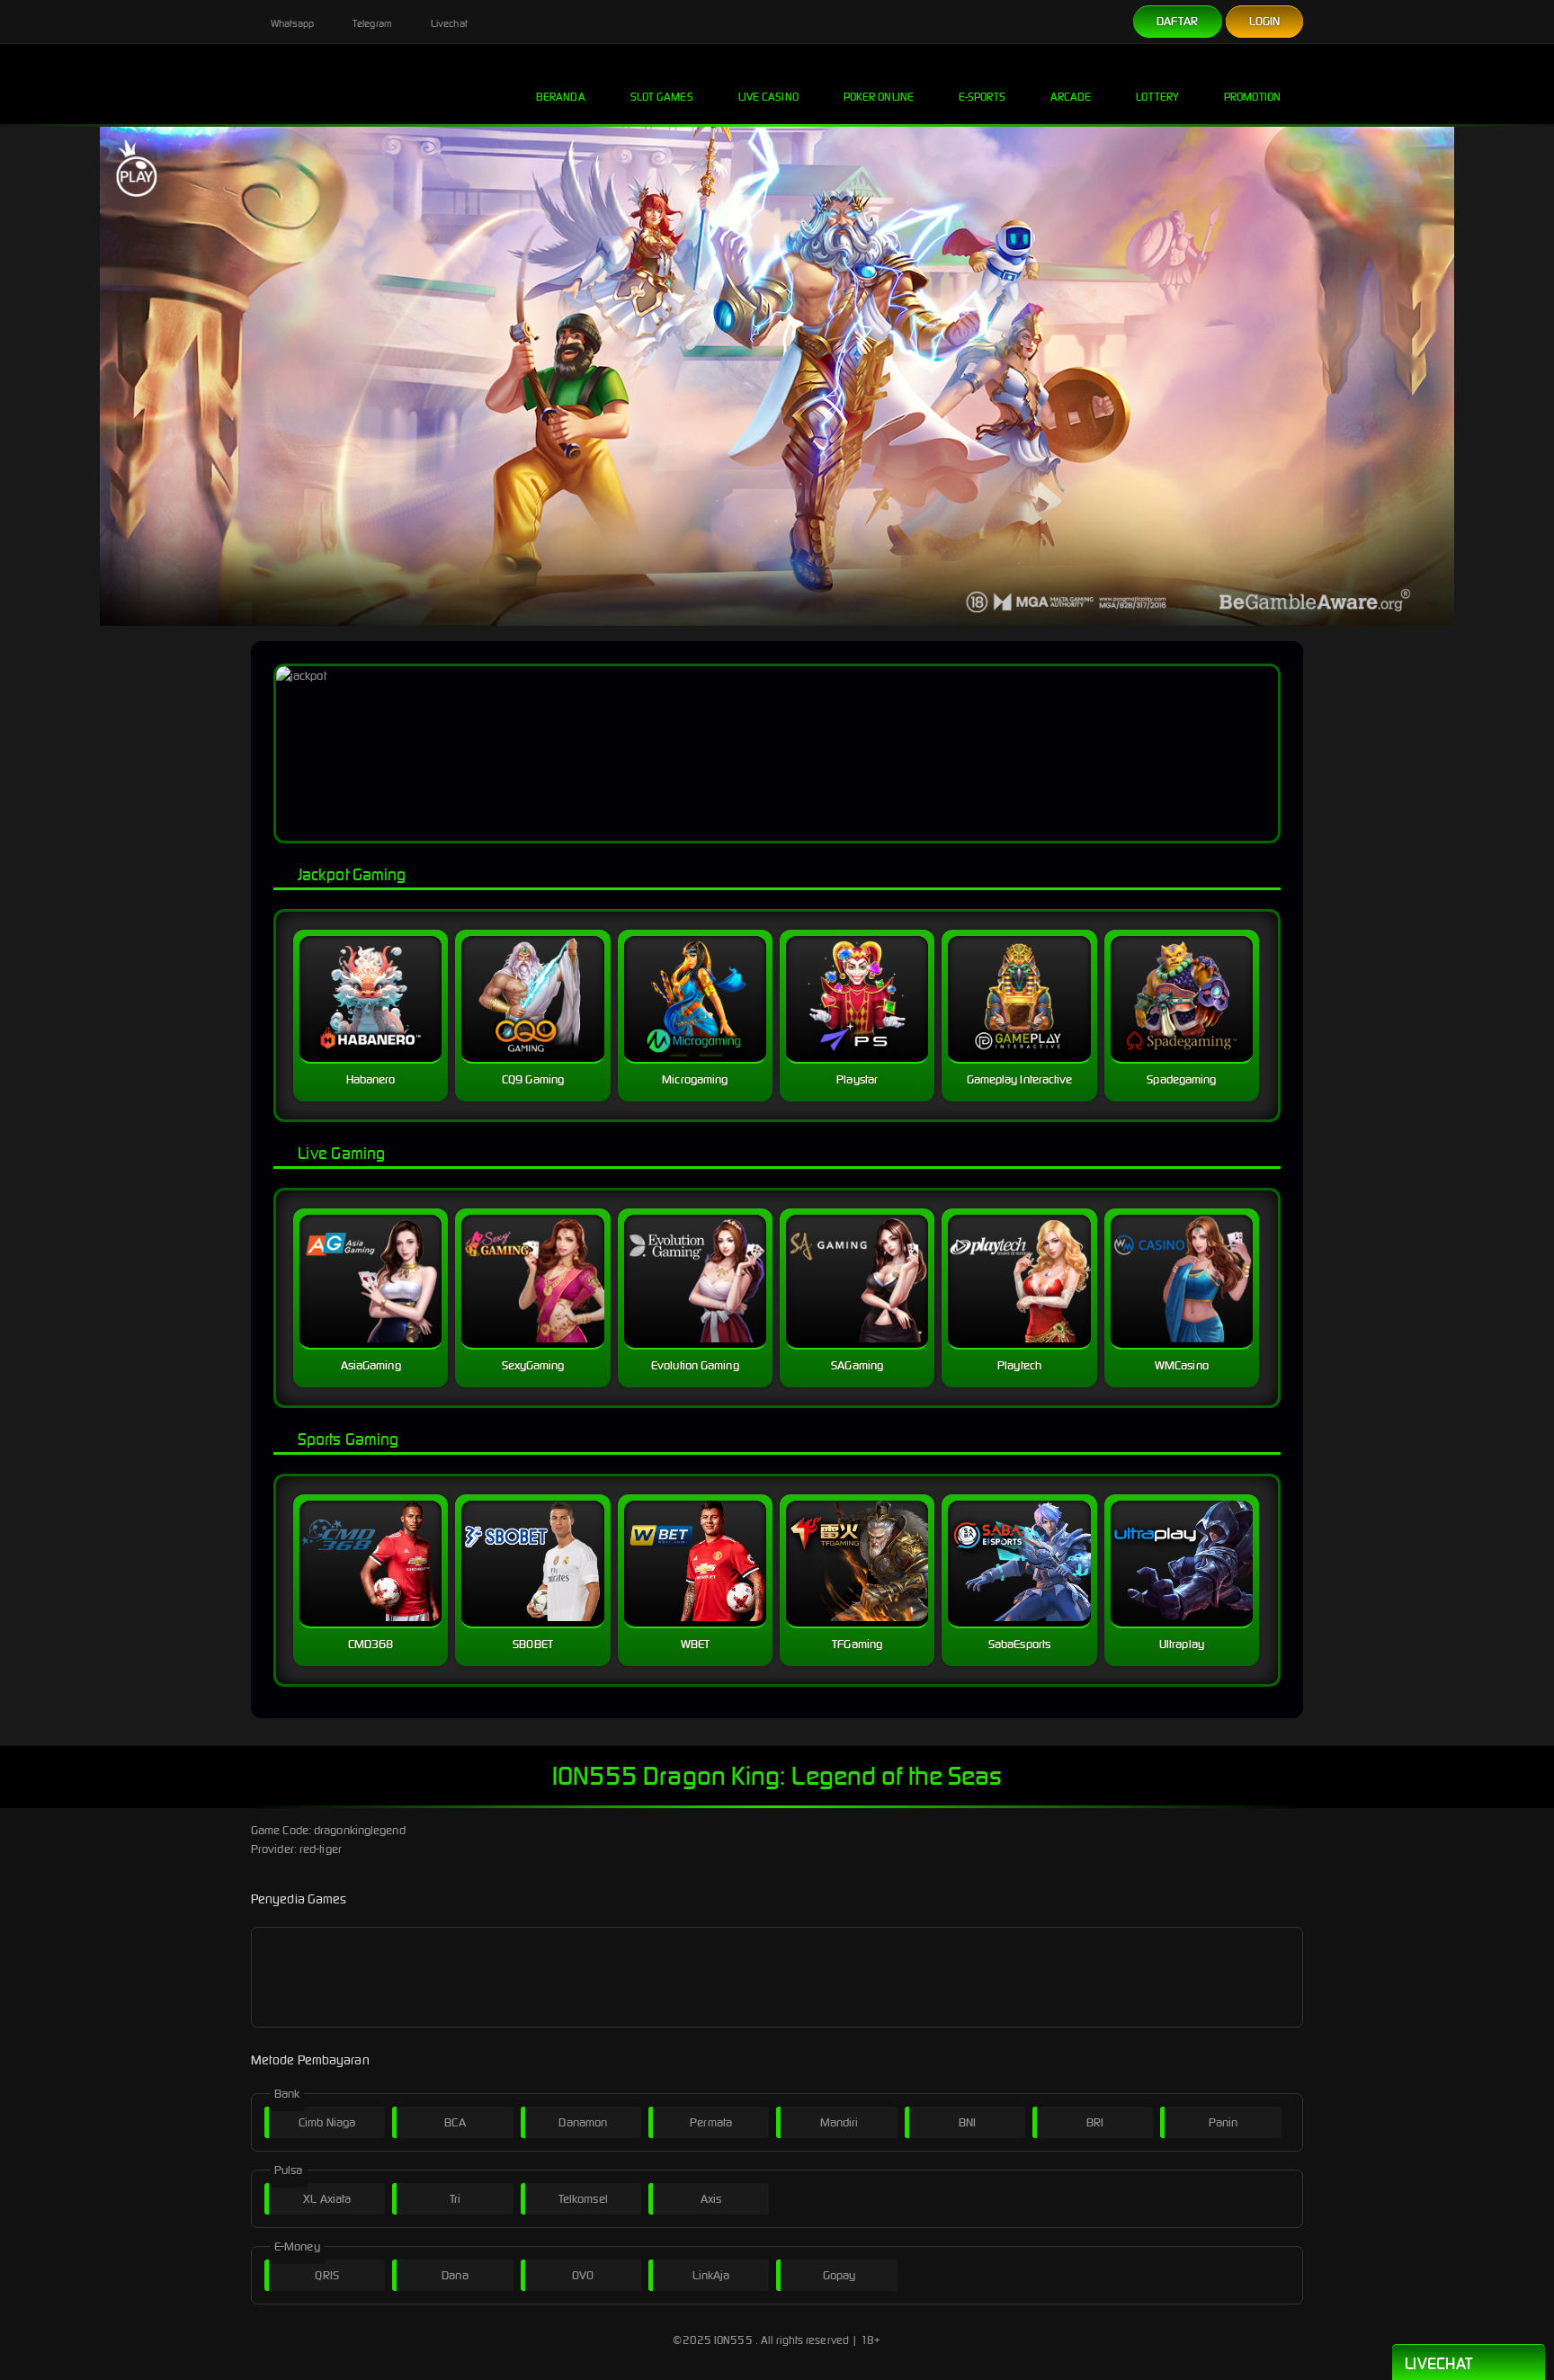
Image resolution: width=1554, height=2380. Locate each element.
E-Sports (982, 97)
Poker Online (879, 97)
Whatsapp (291, 23)
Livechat (448, 23)
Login (1265, 21)
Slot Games (662, 97)
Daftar (1178, 21)
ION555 (733, 2340)
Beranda (561, 97)
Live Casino (768, 97)
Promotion (1252, 97)
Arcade (1071, 97)
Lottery (1157, 97)
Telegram (371, 23)
